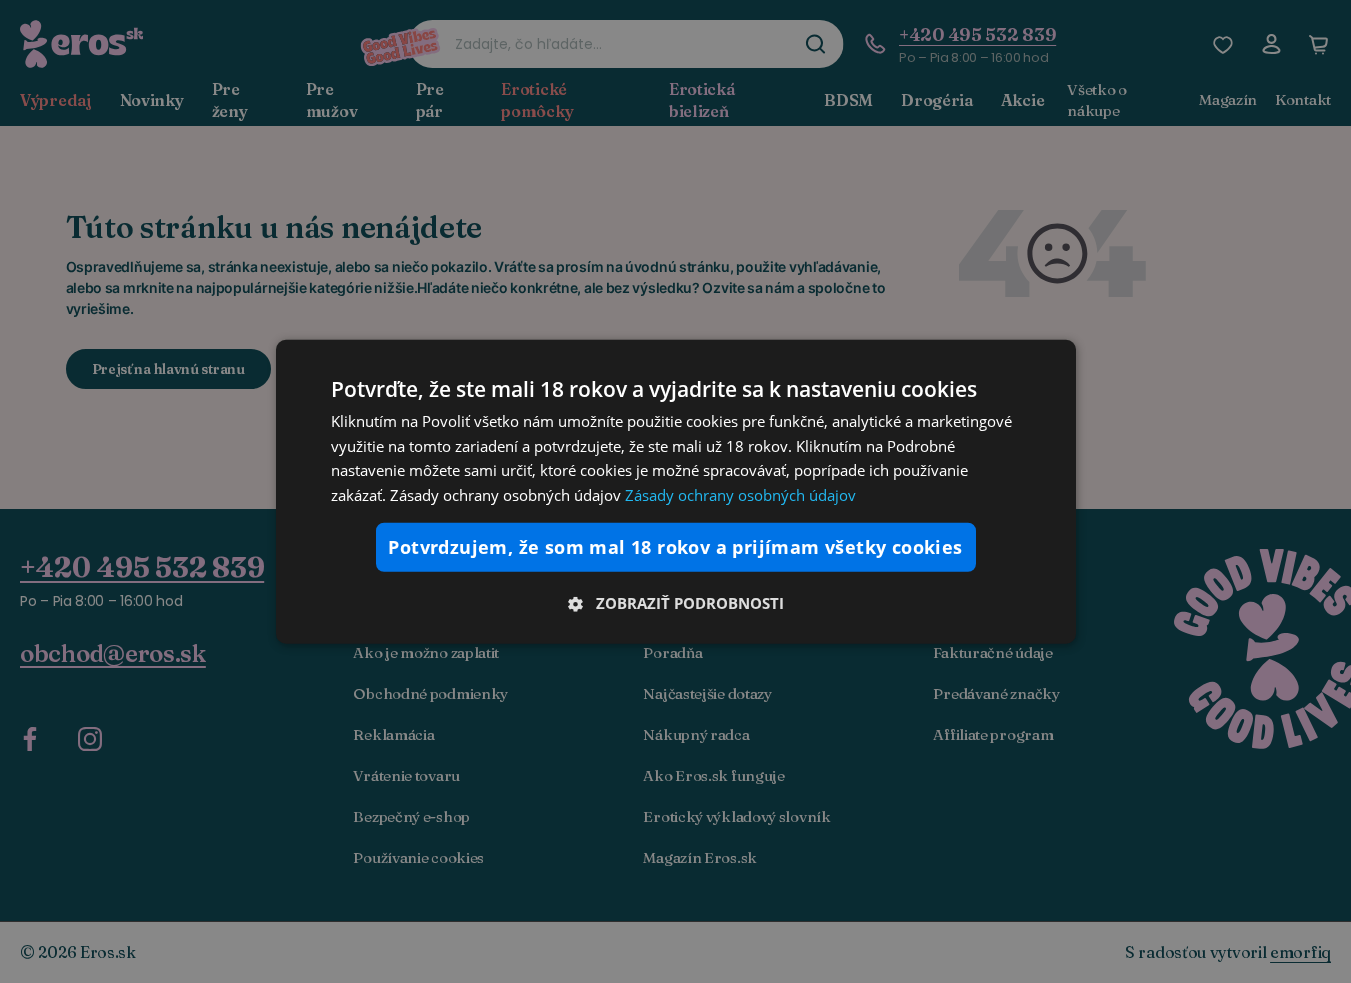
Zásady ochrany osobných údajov (740, 495)
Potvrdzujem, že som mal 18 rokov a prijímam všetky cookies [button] (675, 547)
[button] (676, 603)
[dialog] (676, 491)
